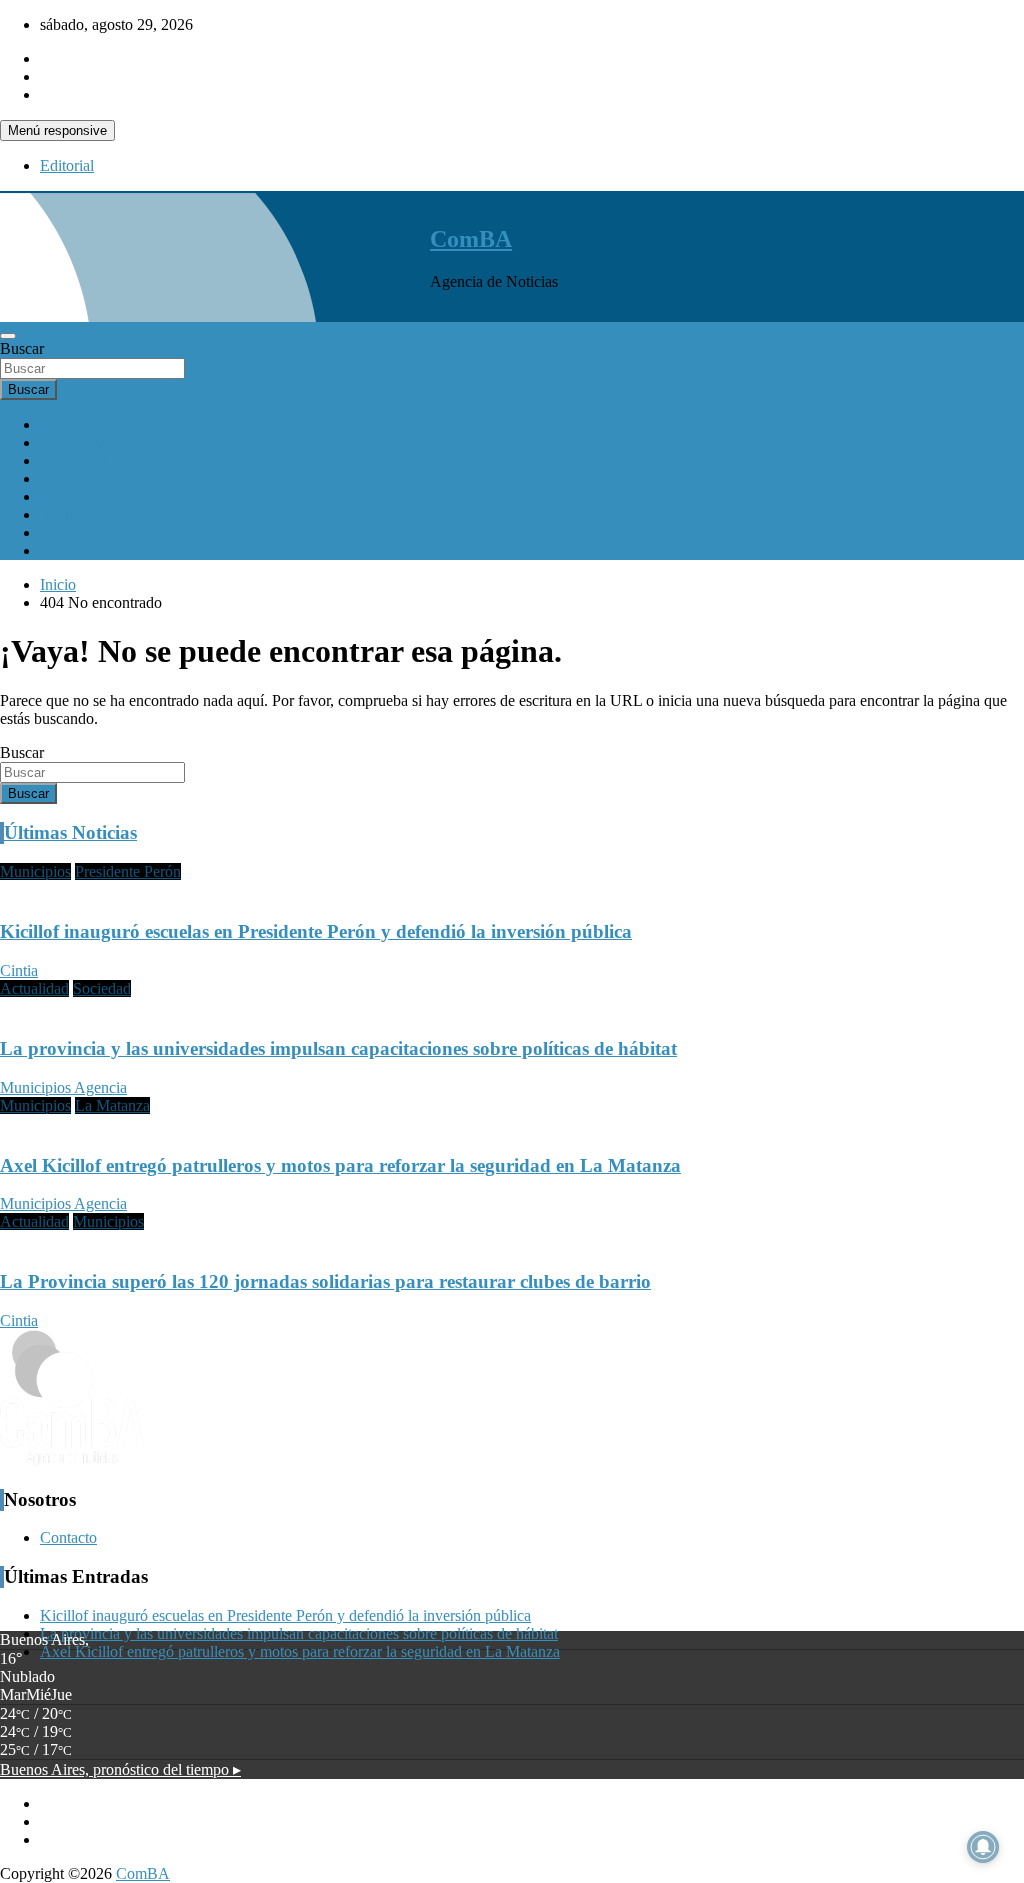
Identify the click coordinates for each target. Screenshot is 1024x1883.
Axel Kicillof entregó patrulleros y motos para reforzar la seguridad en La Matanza (340, 1165)
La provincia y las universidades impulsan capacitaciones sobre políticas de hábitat (338, 1048)
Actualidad (74, 442)
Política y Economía (103, 460)
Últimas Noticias (70, 832)
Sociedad (69, 478)
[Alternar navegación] (8, 336)
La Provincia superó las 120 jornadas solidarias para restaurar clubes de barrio (325, 1281)
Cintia (19, 970)
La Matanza (112, 1105)
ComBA (471, 239)
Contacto (68, 1537)
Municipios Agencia (63, 1087)
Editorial (67, 165)
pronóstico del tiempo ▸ (120, 1769)
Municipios (75, 532)
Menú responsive (57, 130)
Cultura (63, 496)
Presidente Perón (128, 871)
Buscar (22, 348)
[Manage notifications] (983, 1847)
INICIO (65, 424)
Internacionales (87, 514)
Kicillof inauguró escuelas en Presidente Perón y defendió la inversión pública (316, 931)
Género (63, 550)
